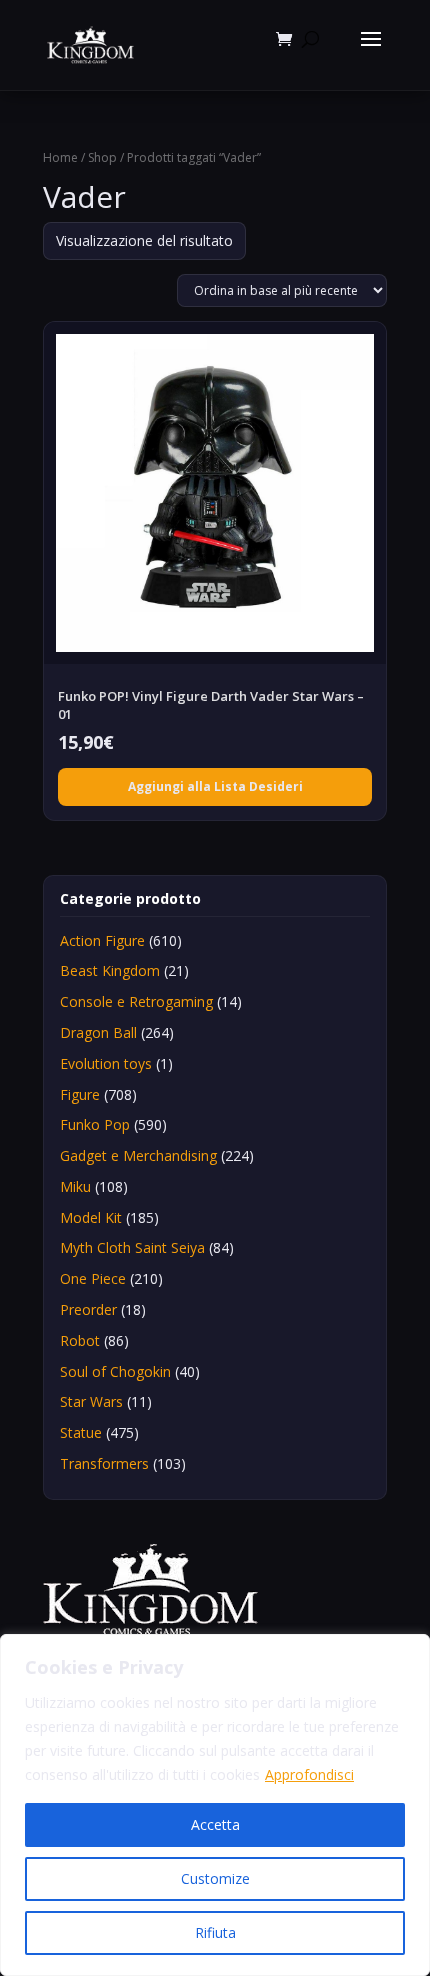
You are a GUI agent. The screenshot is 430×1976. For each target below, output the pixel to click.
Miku (75, 1186)
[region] (215, 1805)
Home (60, 157)
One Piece (93, 1278)
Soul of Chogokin (115, 1371)
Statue (81, 1432)
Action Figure (102, 940)
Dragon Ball (98, 1032)
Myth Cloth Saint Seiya (132, 1247)
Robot (80, 1340)
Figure (80, 1094)
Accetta (215, 1824)
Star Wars (91, 1401)
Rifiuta (215, 1932)
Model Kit (91, 1217)
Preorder (88, 1309)
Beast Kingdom (110, 970)
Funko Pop (95, 1124)
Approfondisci (309, 1774)
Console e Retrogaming (136, 1001)
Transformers (104, 1463)
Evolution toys (106, 1063)
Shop (102, 157)
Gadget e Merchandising (138, 1155)
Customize (215, 1878)
